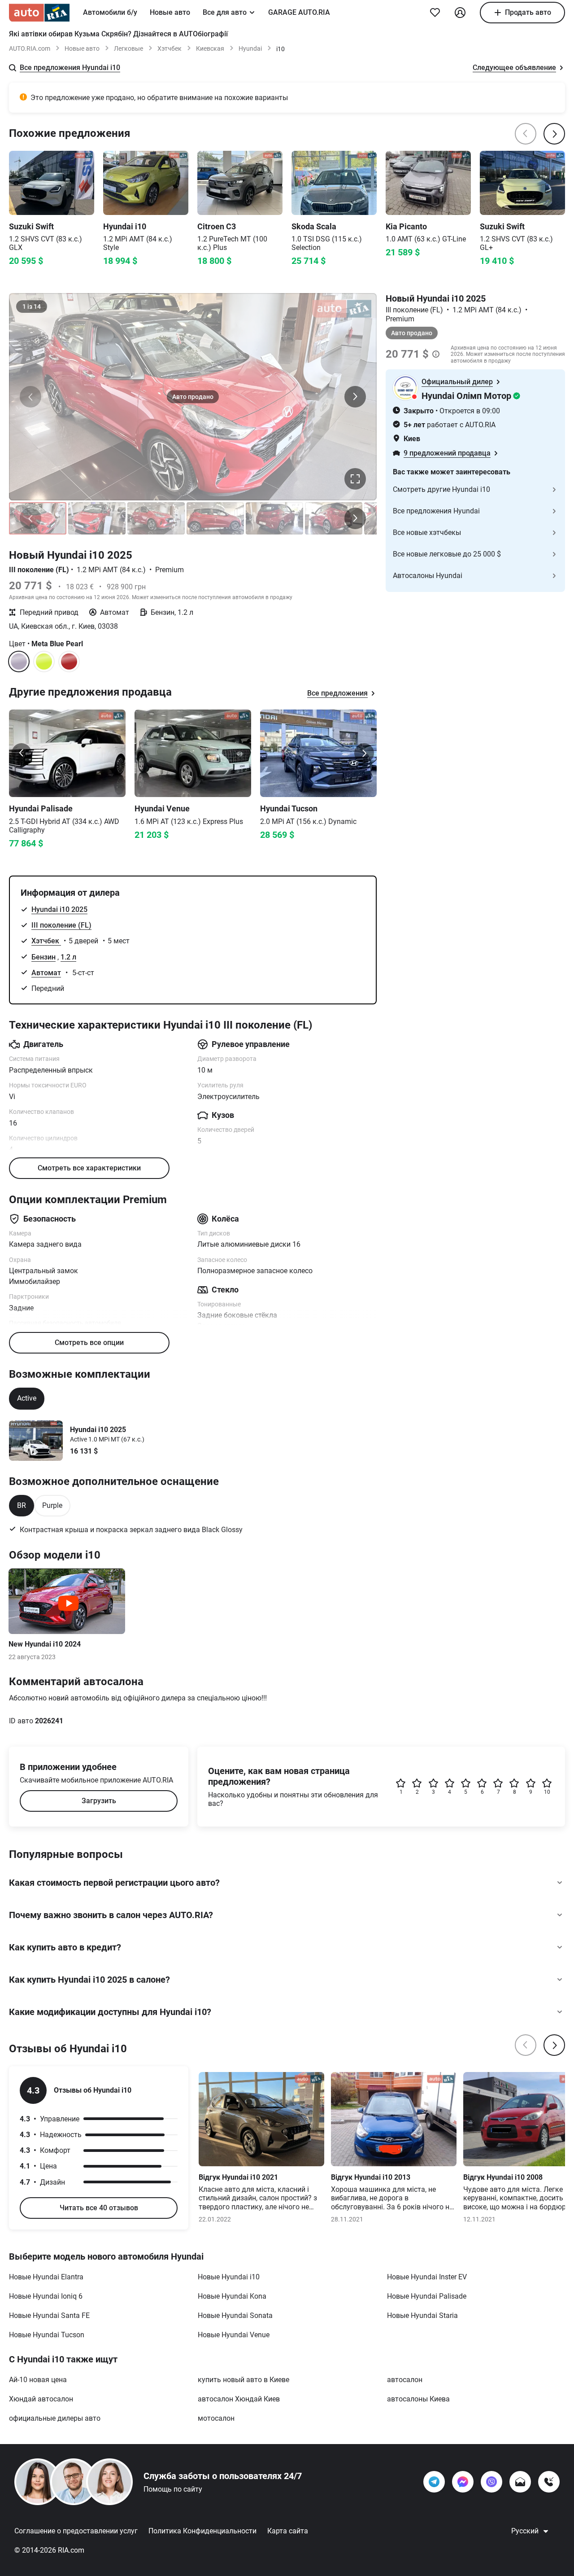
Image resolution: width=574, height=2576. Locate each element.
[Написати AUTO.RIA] (520, 2482)
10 (547, 1792)
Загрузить (99, 1801)
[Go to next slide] (364, 753)
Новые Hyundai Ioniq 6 (46, 2296)
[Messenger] (463, 2482)
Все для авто (225, 12)
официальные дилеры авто (55, 2418)
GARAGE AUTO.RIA (299, 12)
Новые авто (170, 12)
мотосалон (216, 2418)
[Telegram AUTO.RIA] (434, 2482)
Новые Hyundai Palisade (427, 2296)
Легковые (128, 48)
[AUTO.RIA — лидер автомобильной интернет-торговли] (39, 13)
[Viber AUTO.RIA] (491, 2482)
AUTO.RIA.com (30, 48)
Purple (52, 1505)
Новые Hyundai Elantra (46, 2277)
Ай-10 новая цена (38, 2380)
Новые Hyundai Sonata (235, 2315)
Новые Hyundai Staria (422, 2315)
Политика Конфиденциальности (202, 2531)
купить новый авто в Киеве (244, 2380)
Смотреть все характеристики (89, 1168)
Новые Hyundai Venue (234, 2335)
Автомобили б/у (110, 12)
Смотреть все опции (89, 1343)
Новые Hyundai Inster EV (427, 2277)
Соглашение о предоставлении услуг (76, 2531)
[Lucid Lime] (44, 662)
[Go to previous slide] (22, 753)
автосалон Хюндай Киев (239, 2399)
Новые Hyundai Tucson (47, 2335)
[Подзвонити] (549, 2482)
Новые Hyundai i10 (229, 2277)
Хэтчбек (170, 48)
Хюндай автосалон (41, 2399)
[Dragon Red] (69, 662)
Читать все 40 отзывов (99, 2208)
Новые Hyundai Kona (232, 2296)
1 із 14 (32, 307)
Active (27, 1398)
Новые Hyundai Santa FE (49, 2315)
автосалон (405, 2380)
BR (22, 1505)
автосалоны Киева (418, 2399)
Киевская (210, 48)
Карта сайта (288, 2531)
